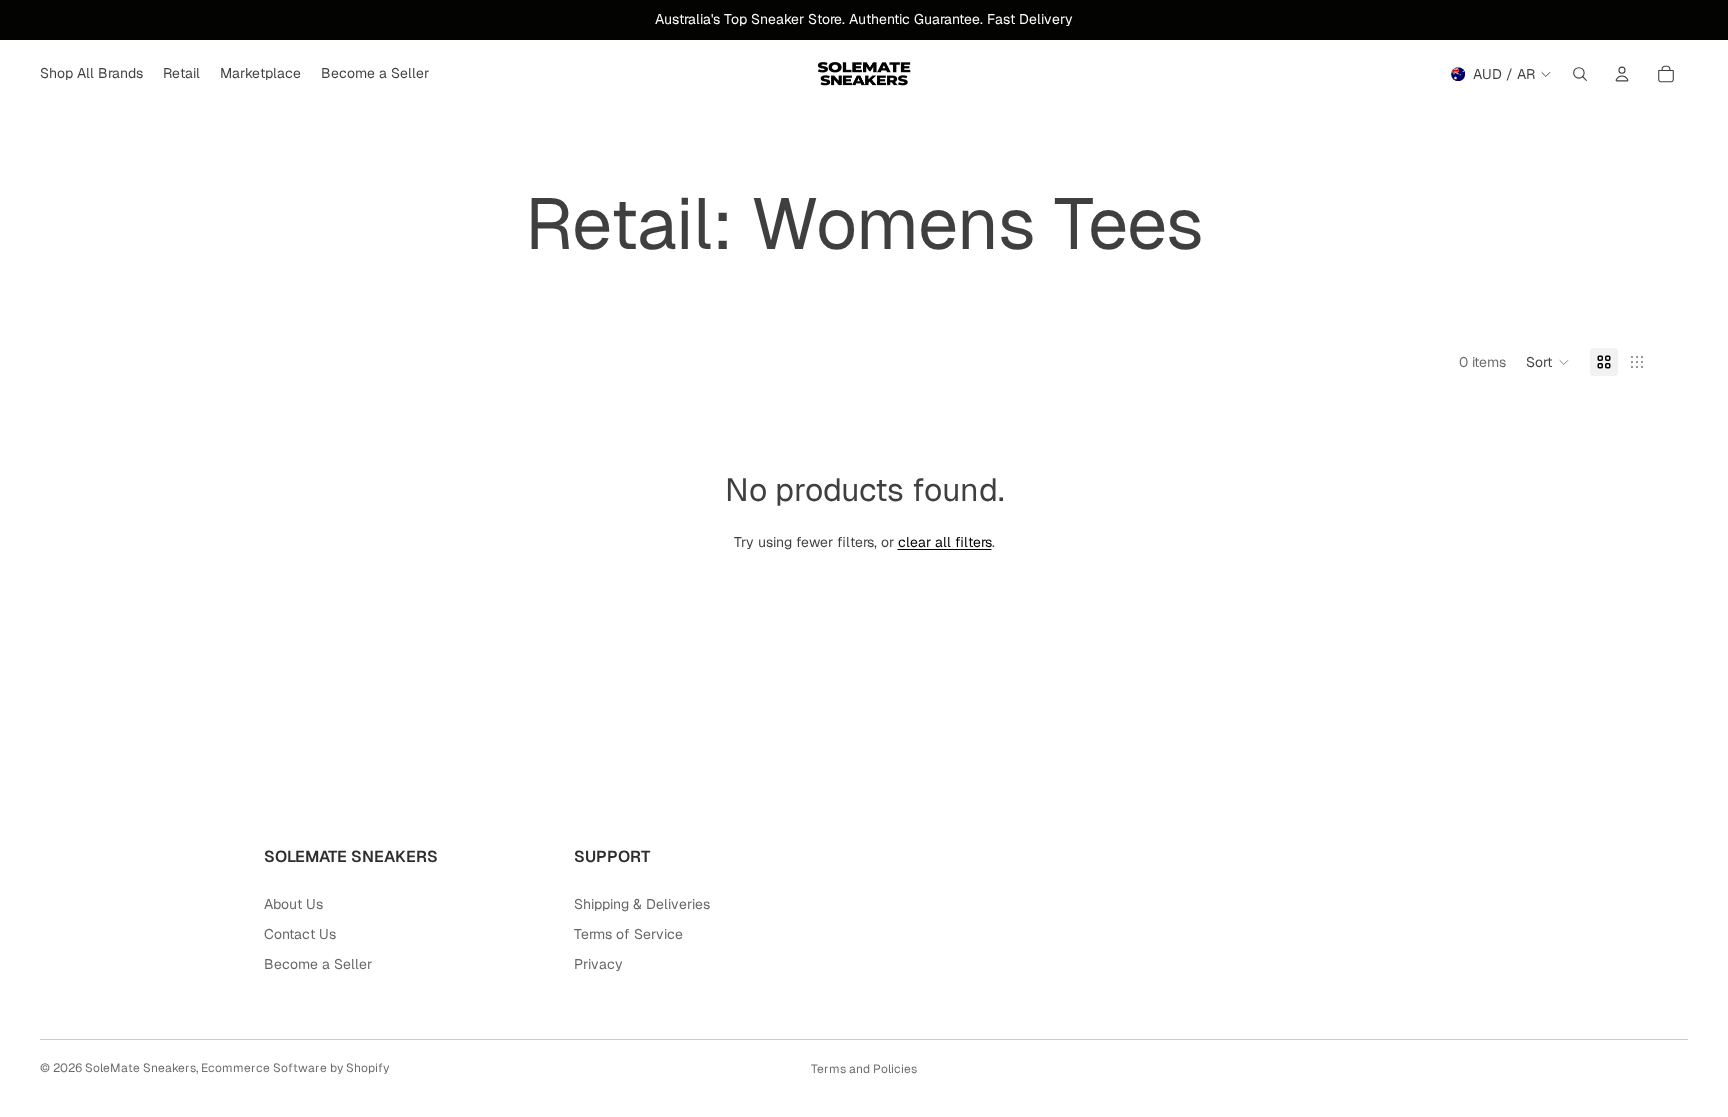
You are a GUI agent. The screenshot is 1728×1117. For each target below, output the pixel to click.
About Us (293, 904)
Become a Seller (318, 964)
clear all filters (945, 542)
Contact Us (300, 934)
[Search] (1580, 74)
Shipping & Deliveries (642, 904)
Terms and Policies (864, 1069)
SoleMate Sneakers (140, 1068)
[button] (1548, 362)
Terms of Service (628, 934)
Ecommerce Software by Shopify (295, 1068)
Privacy (598, 964)
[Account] (1622, 74)
